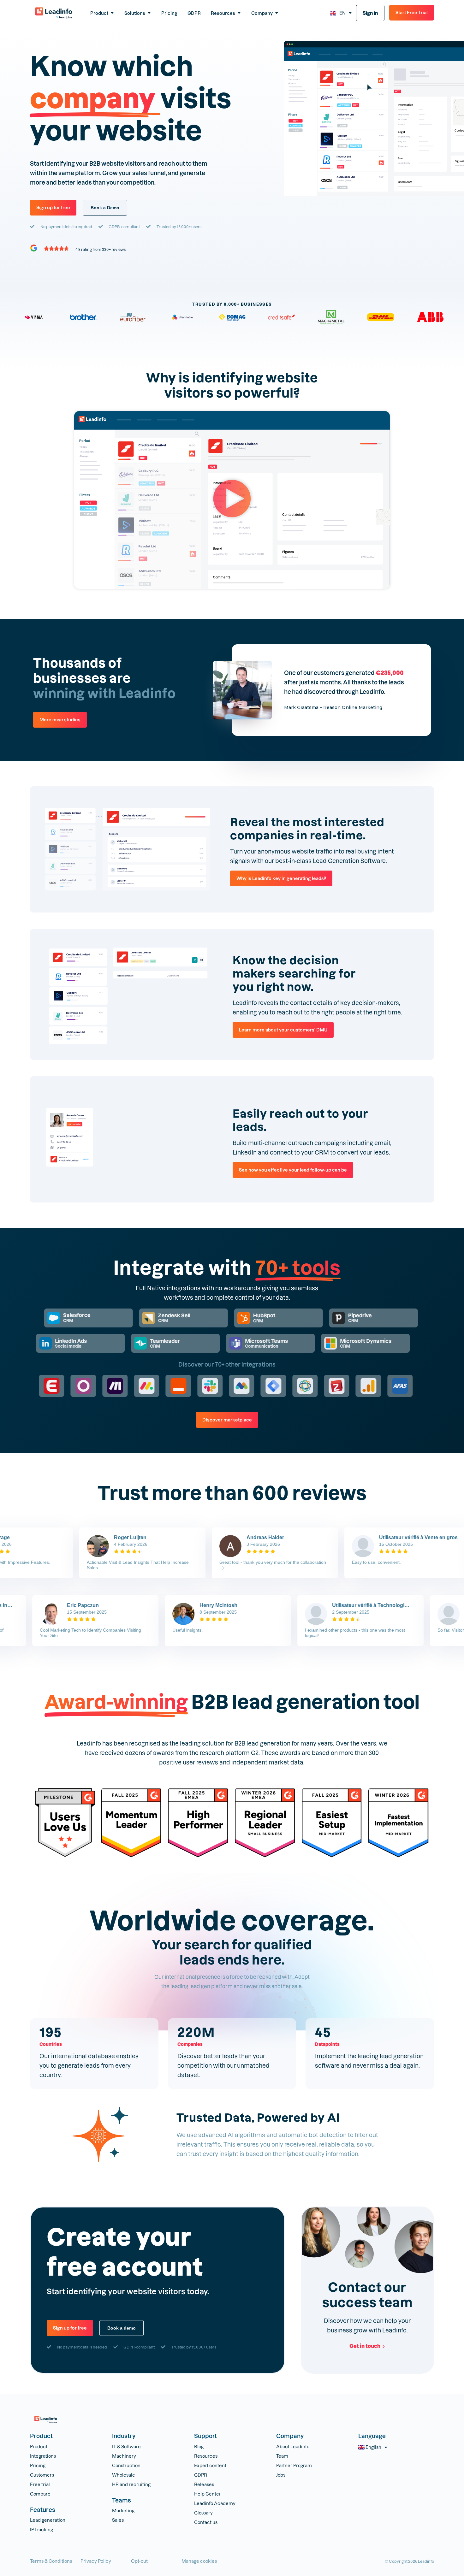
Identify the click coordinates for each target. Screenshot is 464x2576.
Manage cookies (199, 2561)
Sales (118, 2520)
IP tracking (42, 2529)
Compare (40, 2494)
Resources (206, 2456)
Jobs (281, 2475)
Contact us (206, 2522)
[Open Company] (277, 13)
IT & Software (126, 2446)
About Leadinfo (293, 2446)
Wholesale (124, 2475)
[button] (232, 500)
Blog (199, 2446)
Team (282, 2456)
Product (39, 2446)
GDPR (201, 2475)
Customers (42, 2475)
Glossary (203, 2513)
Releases (204, 2484)
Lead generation (48, 2520)
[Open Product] (112, 13)
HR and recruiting (131, 2484)
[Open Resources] (239, 13)
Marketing (123, 2511)
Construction (126, 2465)
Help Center (208, 2494)
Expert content (210, 2465)
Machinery (124, 2456)
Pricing (38, 2465)
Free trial (40, 2484)
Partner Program (294, 2465)
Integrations (43, 2456)
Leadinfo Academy (215, 2503)
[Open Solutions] (149, 13)
